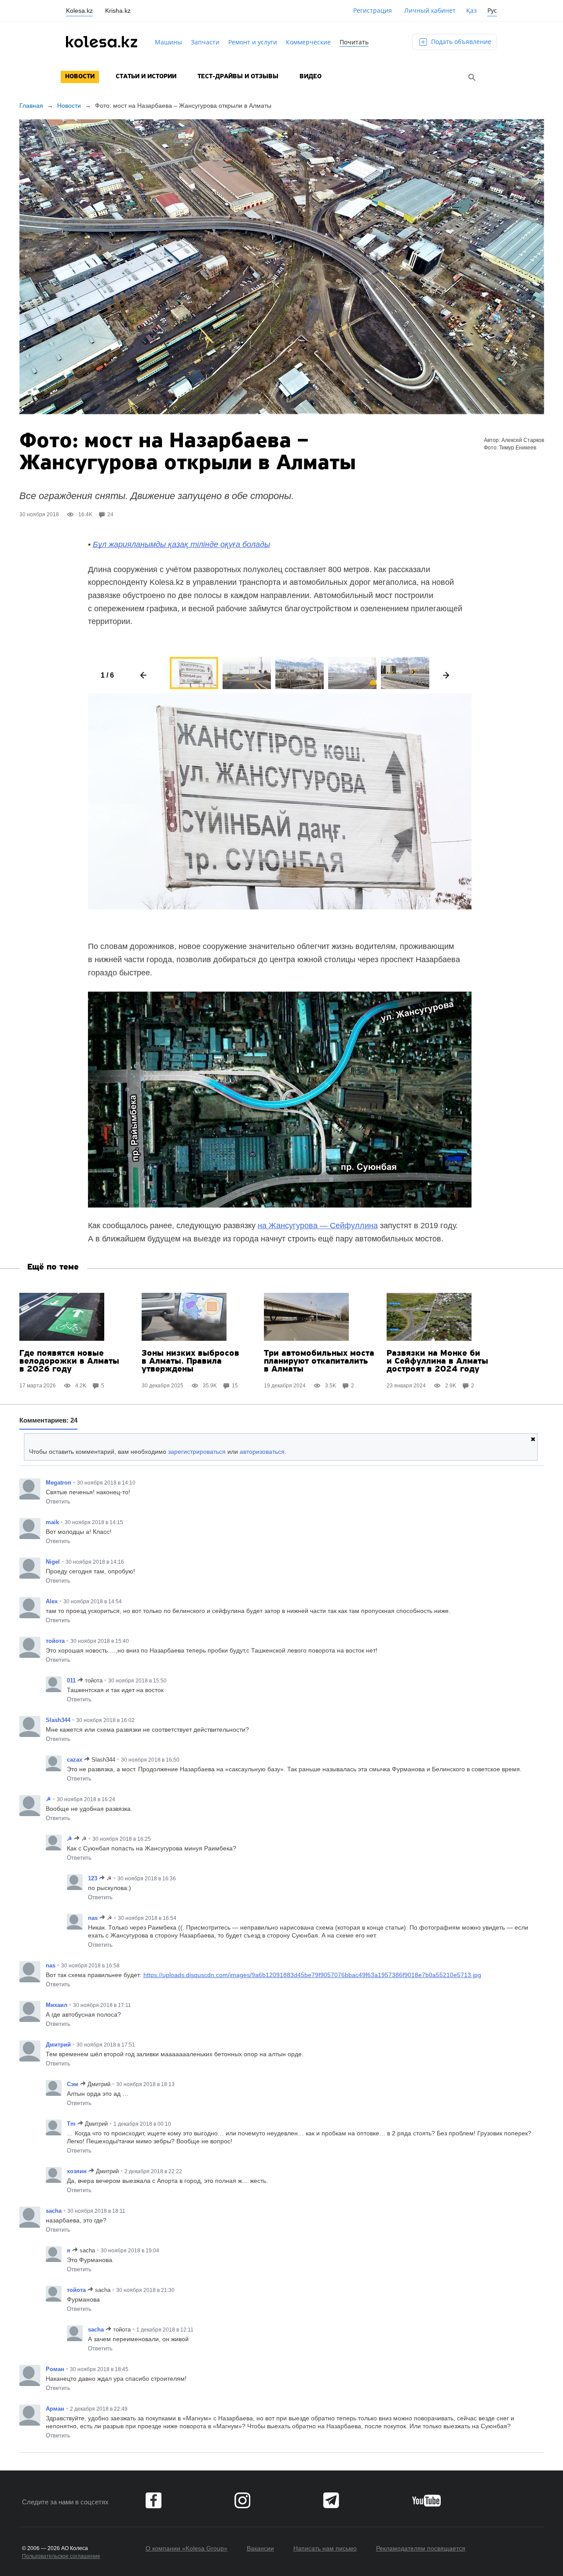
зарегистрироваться (197, 1452)
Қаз (472, 10)
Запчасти (205, 42)
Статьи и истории (146, 77)
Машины (168, 42)
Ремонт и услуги (253, 42)
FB (154, 2500)
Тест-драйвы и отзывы (238, 77)
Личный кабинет (430, 10)
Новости (80, 77)
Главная (31, 106)
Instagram (242, 2500)
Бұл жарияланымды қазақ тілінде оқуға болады (181, 544)
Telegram (331, 2500)
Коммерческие (308, 42)
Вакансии (260, 2548)
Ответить (58, 1501)
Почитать (354, 42)
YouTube (426, 2500)
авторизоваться (262, 1452)
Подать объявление (460, 42)
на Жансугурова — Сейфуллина (318, 1226)
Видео (311, 77)
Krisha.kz (118, 11)
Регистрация (373, 10)
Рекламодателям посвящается (421, 2548)
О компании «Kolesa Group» (186, 2548)
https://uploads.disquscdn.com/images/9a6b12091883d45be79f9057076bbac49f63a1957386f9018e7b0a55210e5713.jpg (312, 1975)
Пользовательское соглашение (61, 2556)
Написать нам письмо (325, 2548)
